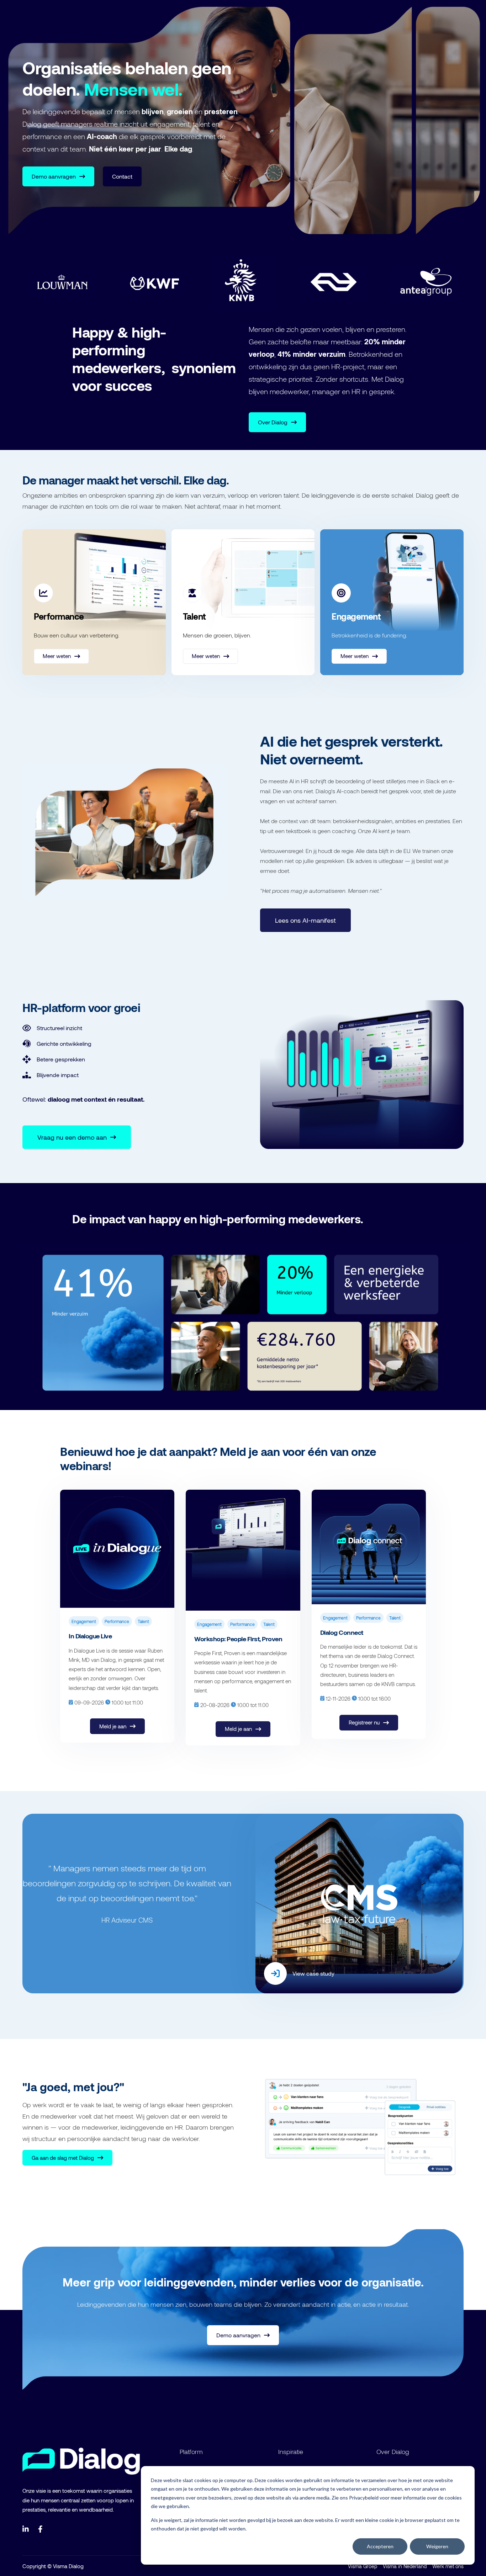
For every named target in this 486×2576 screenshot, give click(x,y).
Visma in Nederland (405, 2566)
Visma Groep (363, 2566)
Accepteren (380, 2546)
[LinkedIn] (26, 2529)
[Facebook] (42, 2529)
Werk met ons (448, 2566)
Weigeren (437, 2546)
